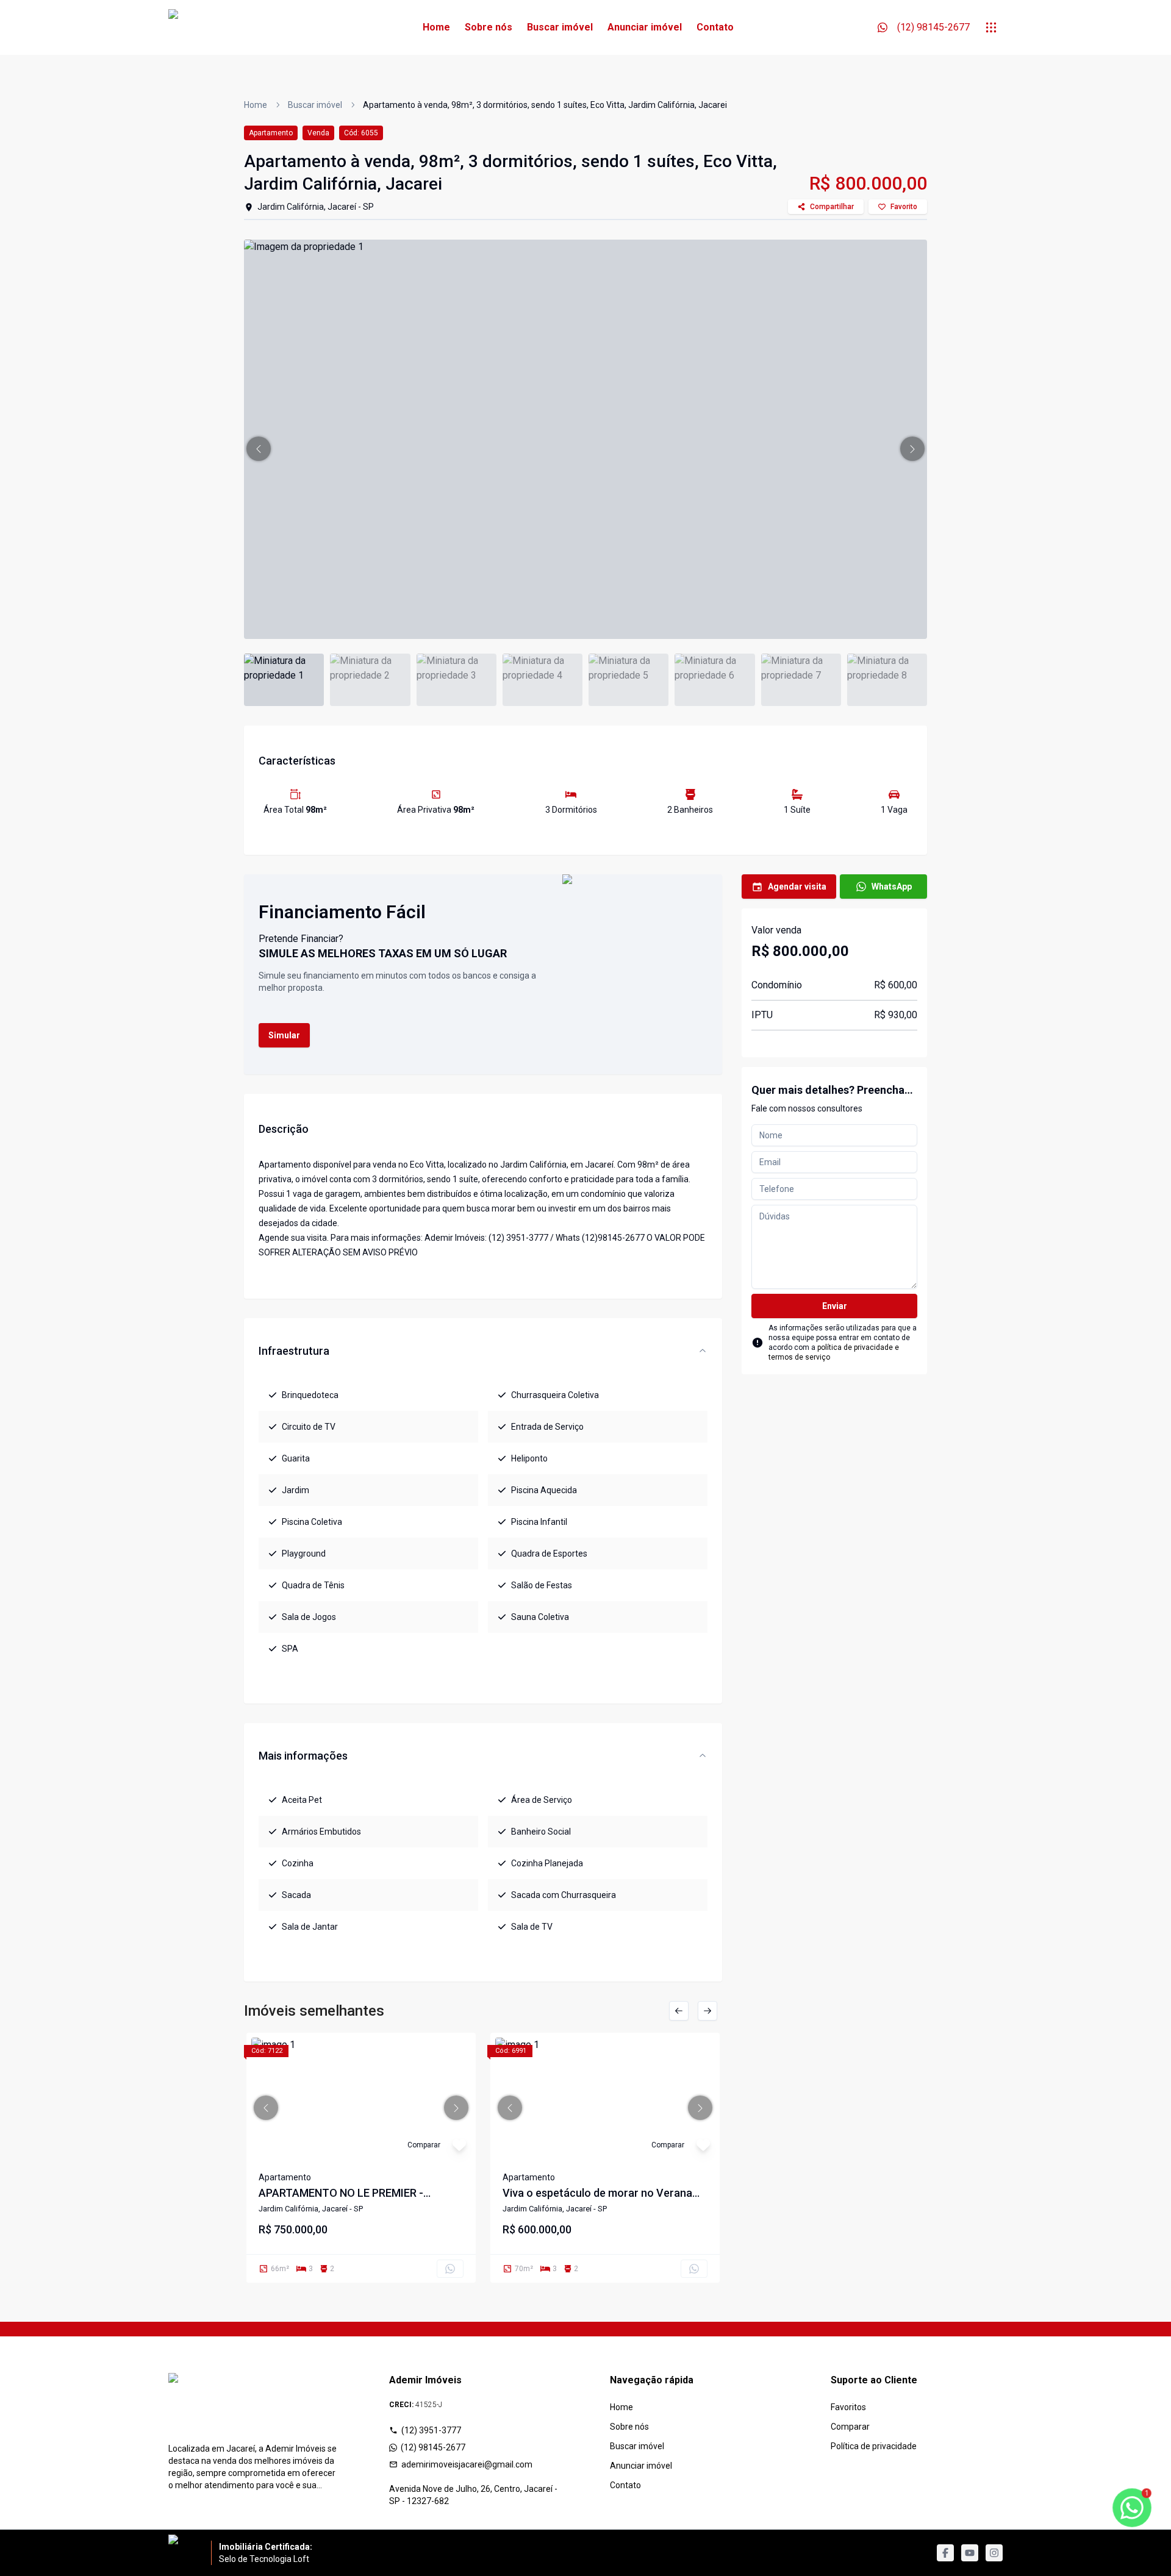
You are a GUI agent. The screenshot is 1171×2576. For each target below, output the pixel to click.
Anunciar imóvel (645, 27)
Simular (284, 1035)
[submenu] (991, 27)
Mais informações (303, 1756)
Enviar (835, 1306)
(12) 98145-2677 (433, 2447)
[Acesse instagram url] (994, 2553)
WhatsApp (892, 887)
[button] (259, 449)
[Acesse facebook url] (945, 2553)
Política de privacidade (874, 2446)
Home (436, 27)
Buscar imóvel (560, 27)
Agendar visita (797, 887)
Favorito (904, 207)
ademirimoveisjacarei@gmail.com (467, 2464)
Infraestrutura (294, 1351)
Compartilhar (832, 207)
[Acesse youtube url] (970, 2553)
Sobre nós (489, 27)
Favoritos (848, 2407)
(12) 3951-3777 (431, 2430)
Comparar (850, 2427)
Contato (715, 27)
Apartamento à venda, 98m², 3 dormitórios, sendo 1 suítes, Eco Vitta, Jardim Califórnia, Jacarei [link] (545, 105)
